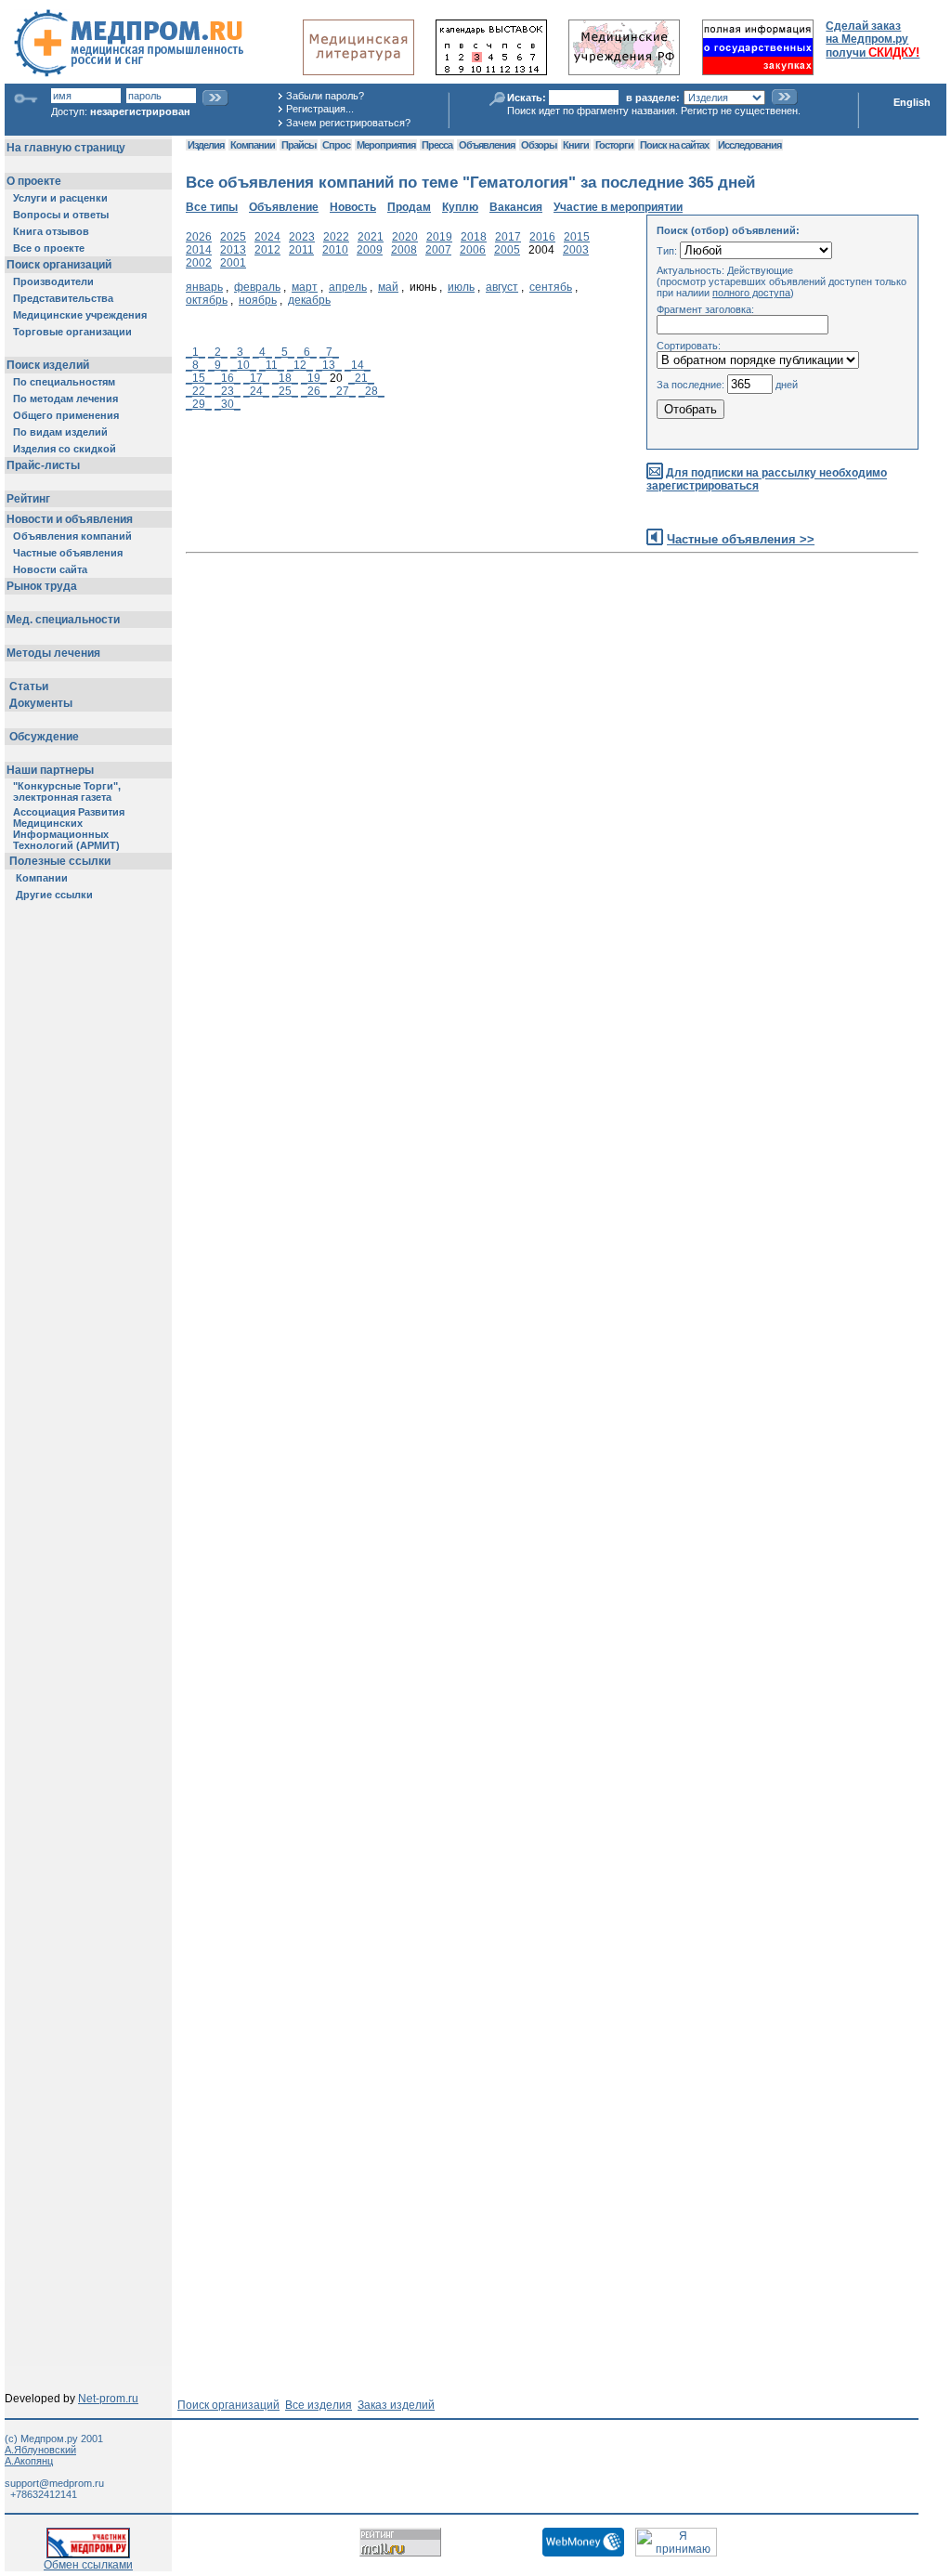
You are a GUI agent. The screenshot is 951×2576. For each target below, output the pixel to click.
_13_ (329, 365)
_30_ (228, 404)
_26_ (314, 391)
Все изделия (319, 2405)
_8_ (195, 365)
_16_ (228, 378)
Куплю (460, 207)
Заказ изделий (396, 2405)
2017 (508, 237)
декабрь (309, 300)
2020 (405, 237)
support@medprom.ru (54, 2483)
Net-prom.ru (108, 2399)
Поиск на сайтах (674, 145)
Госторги (614, 145)
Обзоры (539, 145)
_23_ (228, 391)
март (305, 287)
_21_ (361, 378)
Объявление (284, 207)
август (502, 287)
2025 (233, 237)
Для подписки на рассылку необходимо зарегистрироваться (767, 480)
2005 (507, 250)
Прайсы (299, 145)
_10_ (243, 365)
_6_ (307, 352)
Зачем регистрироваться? (348, 123)
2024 (267, 237)
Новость (353, 207)
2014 (199, 250)
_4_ (262, 352)
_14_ (358, 365)
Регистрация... (320, 109)
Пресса (437, 145)
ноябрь (258, 300)
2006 (473, 250)
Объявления (487, 145)
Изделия (206, 145)
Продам (409, 207)
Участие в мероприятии (618, 207)
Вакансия (516, 207)
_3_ (240, 352)
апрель (348, 287)
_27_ (343, 391)
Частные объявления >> (741, 539)
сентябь (551, 287)
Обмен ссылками (88, 2565)
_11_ (272, 365)
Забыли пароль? (325, 96)
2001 (233, 263)
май (388, 287)
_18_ (285, 378)
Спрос (336, 145)
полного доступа (751, 293)
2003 (576, 250)
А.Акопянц (29, 2461)
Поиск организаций (228, 2405)
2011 (301, 250)
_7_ (329, 352)
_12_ (300, 365)
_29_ (199, 404)
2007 (438, 250)
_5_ (285, 352)
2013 (233, 250)
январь (204, 287)
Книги (576, 145)
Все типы (212, 207)
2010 (335, 250)
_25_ (285, 391)
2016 (542, 237)
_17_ (256, 378)
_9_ (218, 365)
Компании (253, 145)
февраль (257, 287)
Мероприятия (386, 145)
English (912, 102)
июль (461, 287)
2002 (199, 263)
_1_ (195, 352)
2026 (199, 237)
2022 (336, 237)
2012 (267, 250)
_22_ (199, 391)
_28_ (371, 391)
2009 (370, 250)
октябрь (207, 300)
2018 (474, 237)
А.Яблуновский (40, 2450)
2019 (439, 237)
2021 (371, 237)
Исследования (749, 145)
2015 (577, 237)
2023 (302, 237)
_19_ (314, 378)
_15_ (199, 378)
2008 (404, 250)
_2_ (218, 352)
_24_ (256, 391)
